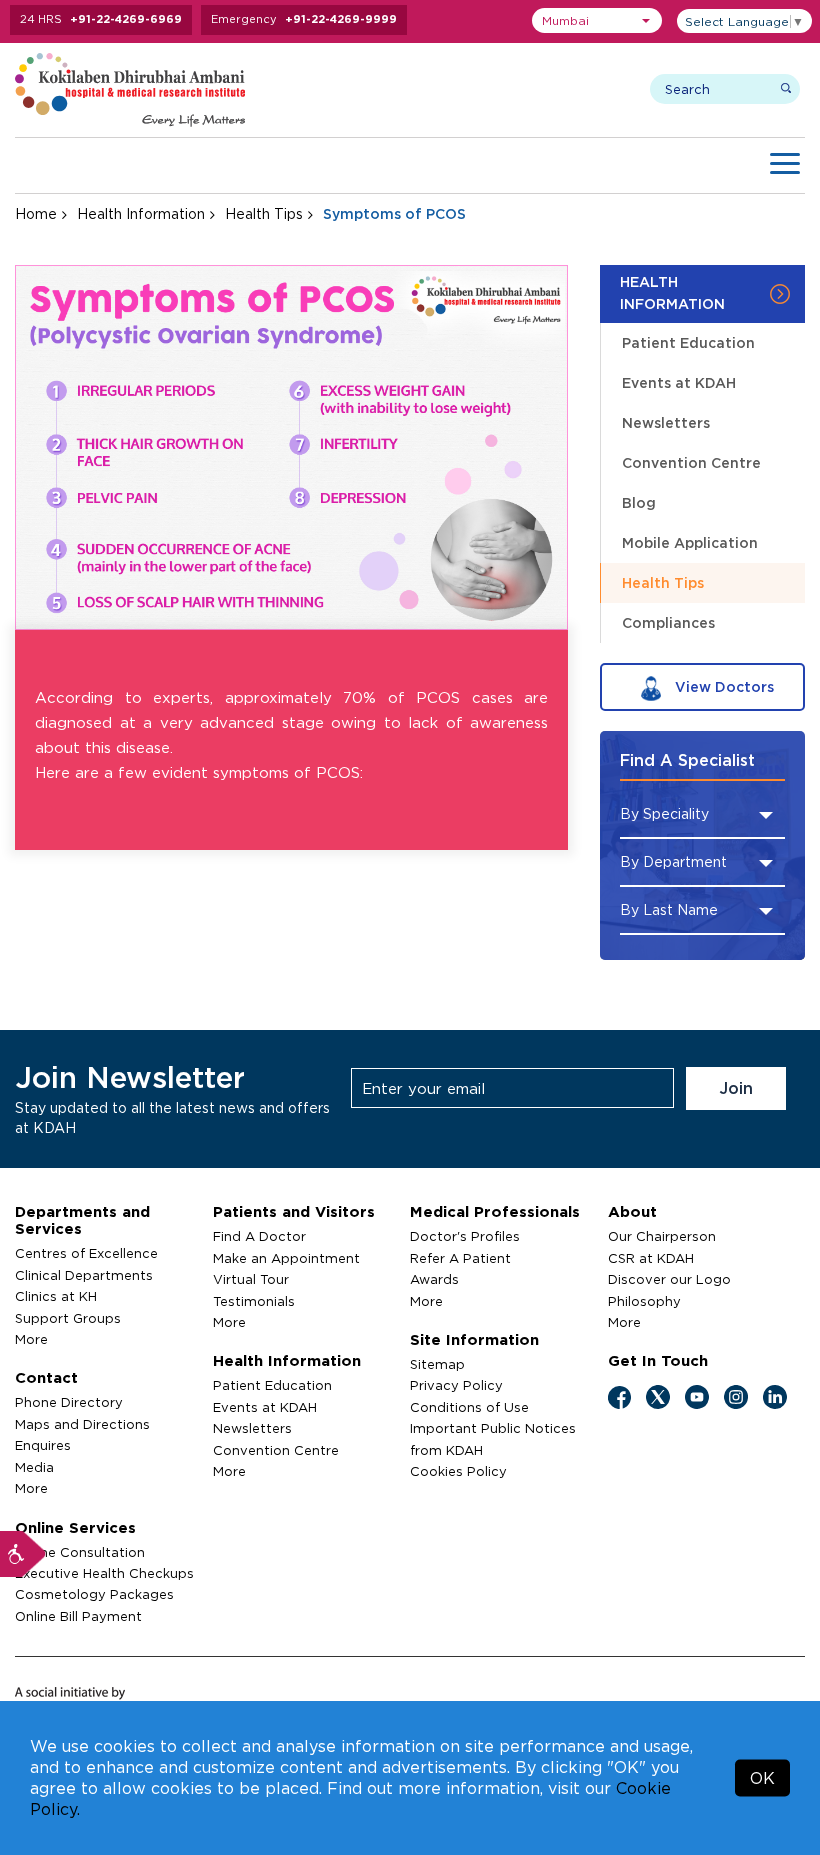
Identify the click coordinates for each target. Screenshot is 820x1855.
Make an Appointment (286, 1258)
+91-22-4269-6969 (126, 19)
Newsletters (666, 422)
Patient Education (688, 342)
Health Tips (264, 213)
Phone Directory (69, 1402)
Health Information (141, 213)
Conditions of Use (469, 1407)
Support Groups (68, 1318)
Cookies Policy (458, 1471)
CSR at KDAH (651, 1258)
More (31, 1339)
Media (34, 1467)
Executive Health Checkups (104, 1573)
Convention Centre (691, 462)
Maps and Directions (82, 1424)
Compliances (668, 622)
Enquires (43, 1445)
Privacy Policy (456, 1385)
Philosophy (644, 1301)
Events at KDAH (679, 382)
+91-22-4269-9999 (341, 19)
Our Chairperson (662, 1236)
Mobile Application (690, 542)
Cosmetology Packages (94, 1594)
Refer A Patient (460, 1258)
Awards (434, 1279)
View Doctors (722, 686)
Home (36, 213)
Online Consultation (80, 1552)
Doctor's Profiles (465, 1236)
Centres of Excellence (86, 1253)
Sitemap (437, 1364)
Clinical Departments (84, 1275)
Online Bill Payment (78, 1616)
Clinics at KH (56, 1296)
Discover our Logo (669, 1279)
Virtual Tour (251, 1279)
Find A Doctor (259, 1236)
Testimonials (254, 1301)
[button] (597, 20)
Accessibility (23, 1554)
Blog (639, 502)
